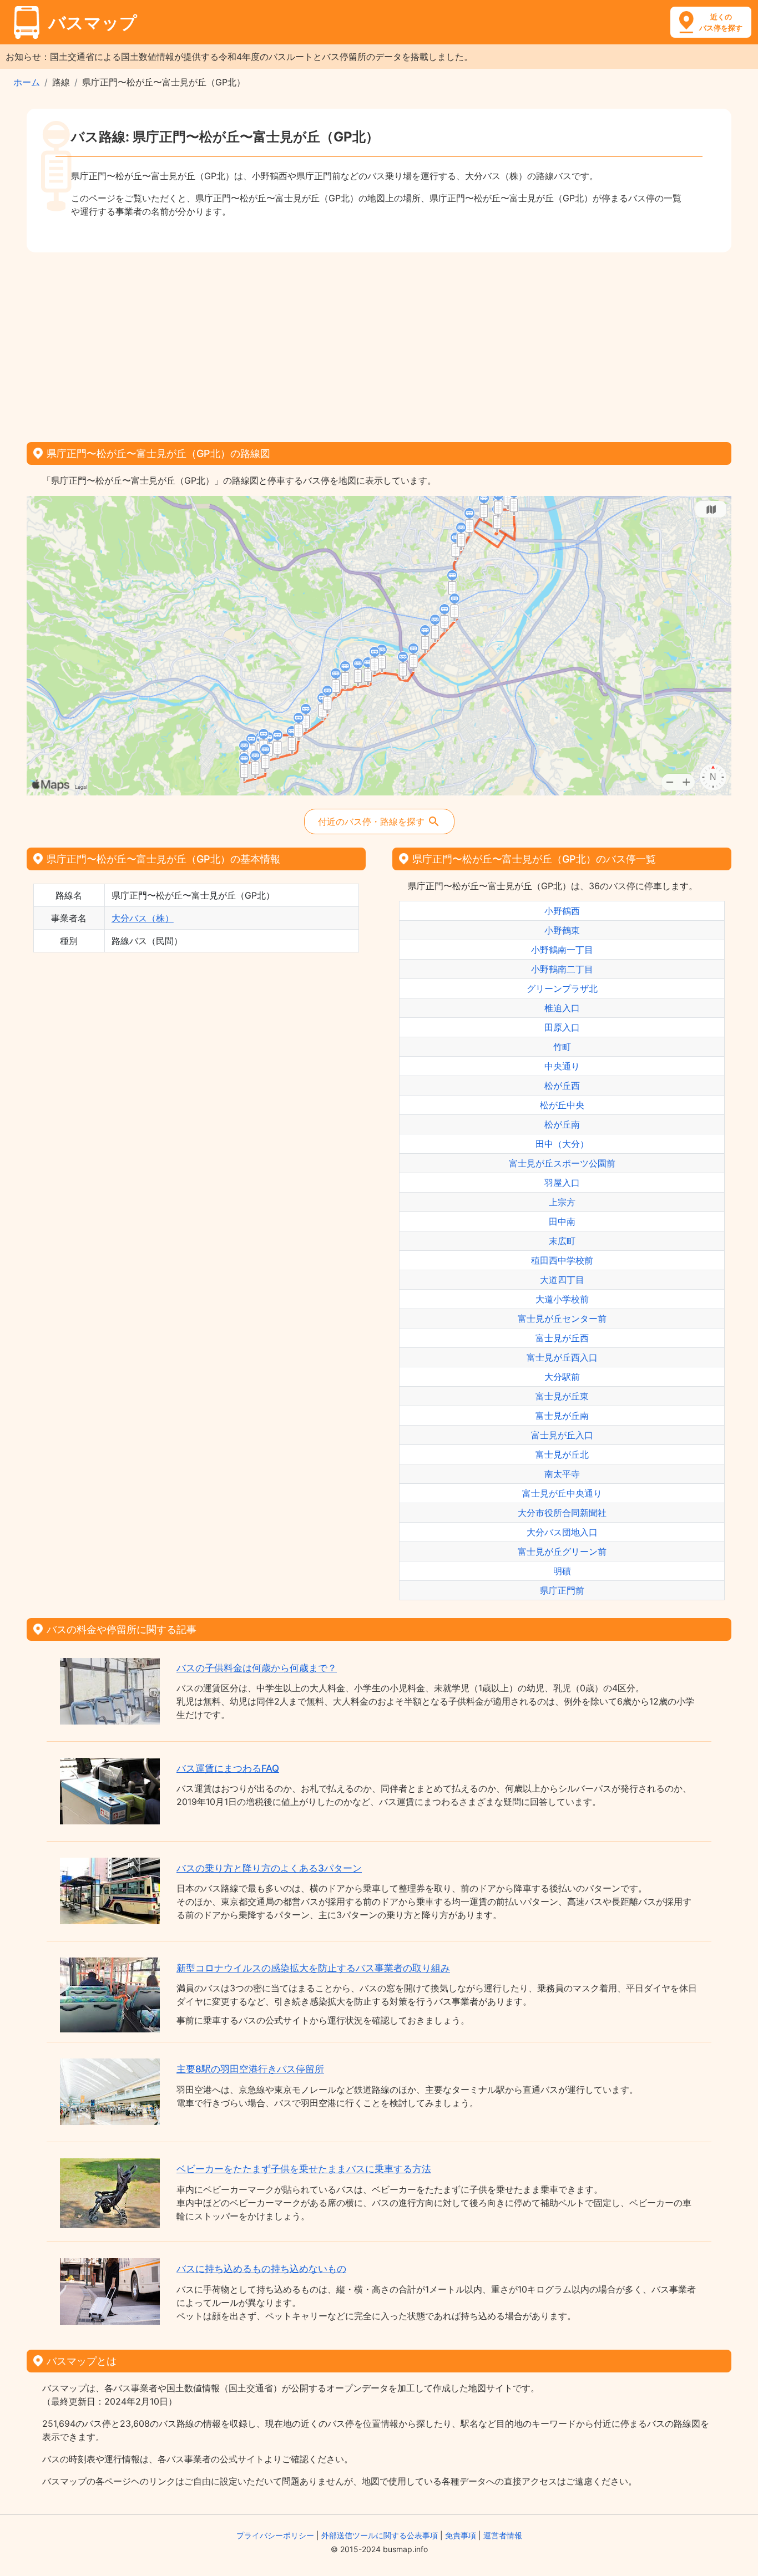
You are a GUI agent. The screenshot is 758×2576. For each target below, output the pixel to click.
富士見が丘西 (562, 1338)
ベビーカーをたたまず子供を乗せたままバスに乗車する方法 (304, 2169)
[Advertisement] (379, 343)
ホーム (27, 82)
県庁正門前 (562, 1590)
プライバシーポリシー (275, 2535)
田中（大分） (562, 1144)
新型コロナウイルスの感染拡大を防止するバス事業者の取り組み (313, 1968)
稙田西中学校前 (562, 1260)
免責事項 (461, 2535)
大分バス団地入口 (562, 1532)
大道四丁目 (562, 1280)
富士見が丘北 (562, 1454)
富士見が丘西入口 (562, 1357)
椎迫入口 (562, 1008)
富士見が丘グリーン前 (562, 1551)
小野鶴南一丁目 (562, 950)
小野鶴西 (562, 911)
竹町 (562, 1047)
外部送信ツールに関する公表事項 (380, 2535)
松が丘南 (562, 1124)
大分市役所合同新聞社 (562, 1513)
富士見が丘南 (562, 1416)
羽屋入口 (562, 1183)
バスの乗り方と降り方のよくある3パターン (269, 1868)
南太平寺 (562, 1474)
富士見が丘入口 (562, 1435)
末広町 (562, 1241)
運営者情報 (503, 2535)
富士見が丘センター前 (562, 1319)
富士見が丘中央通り (562, 1493)
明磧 (562, 1571)
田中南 (562, 1221)
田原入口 (562, 1027)
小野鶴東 (562, 930)
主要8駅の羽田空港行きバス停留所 (250, 2069)
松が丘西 (562, 1086)
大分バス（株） (143, 918)
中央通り (562, 1066)
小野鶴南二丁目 (562, 969)
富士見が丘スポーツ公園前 (562, 1163)
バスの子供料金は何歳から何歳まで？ (257, 1668)
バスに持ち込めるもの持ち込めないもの (261, 2269)
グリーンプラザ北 (562, 988)
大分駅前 (562, 1377)
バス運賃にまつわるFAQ (228, 1768)
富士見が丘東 (562, 1396)
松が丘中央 (562, 1105)
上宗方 (562, 1202)
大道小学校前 (562, 1299)
